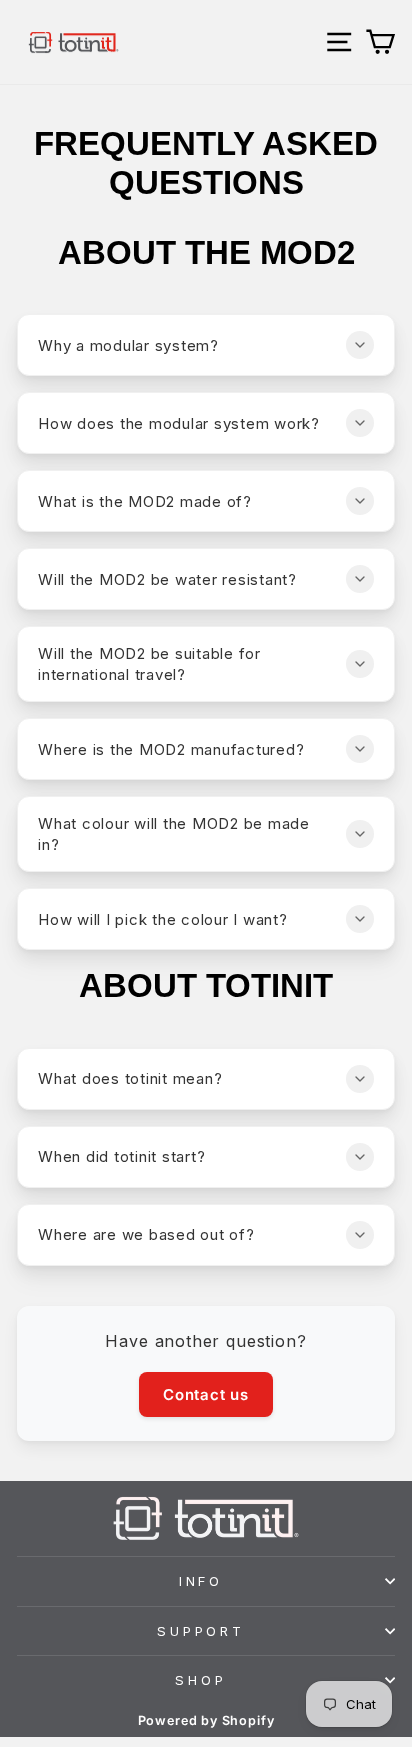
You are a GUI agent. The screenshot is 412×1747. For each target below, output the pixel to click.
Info (201, 1581)
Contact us (206, 1394)
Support (201, 1631)
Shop (201, 1680)
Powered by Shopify (206, 1720)
